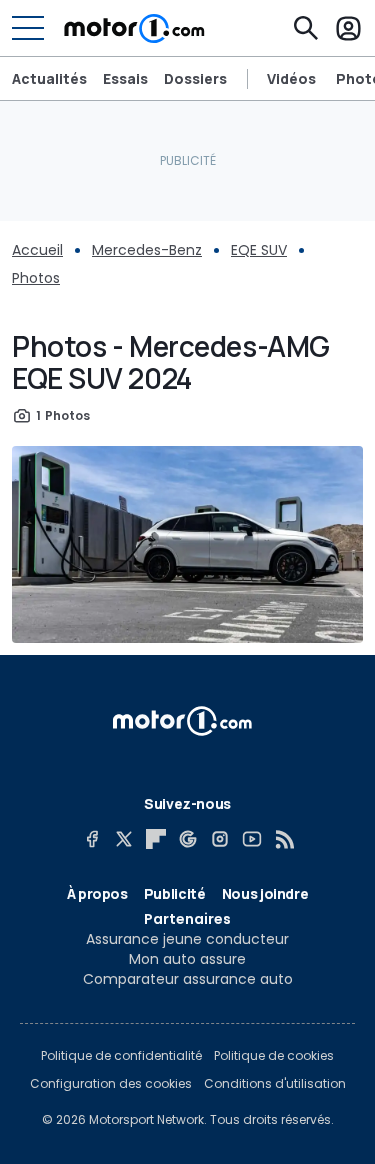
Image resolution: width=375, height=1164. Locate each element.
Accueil (37, 250)
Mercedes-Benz (147, 250)
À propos (97, 893)
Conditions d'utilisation (275, 1084)
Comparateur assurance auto (188, 979)
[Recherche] (306, 28)
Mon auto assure (187, 959)
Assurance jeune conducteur (187, 939)
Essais (125, 78)
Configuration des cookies (111, 1084)
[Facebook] (92, 839)
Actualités (49, 78)
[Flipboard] (156, 839)
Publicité (175, 893)
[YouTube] (252, 839)
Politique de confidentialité (121, 1056)
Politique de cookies (274, 1056)
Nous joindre (265, 893)
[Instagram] (220, 839)
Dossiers (195, 78)
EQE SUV (259, 250)
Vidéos (291, 79)
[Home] (134, 28)
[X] (124, 839)
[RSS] (284, 839)
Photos (36, 278)
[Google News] (188, 839)
